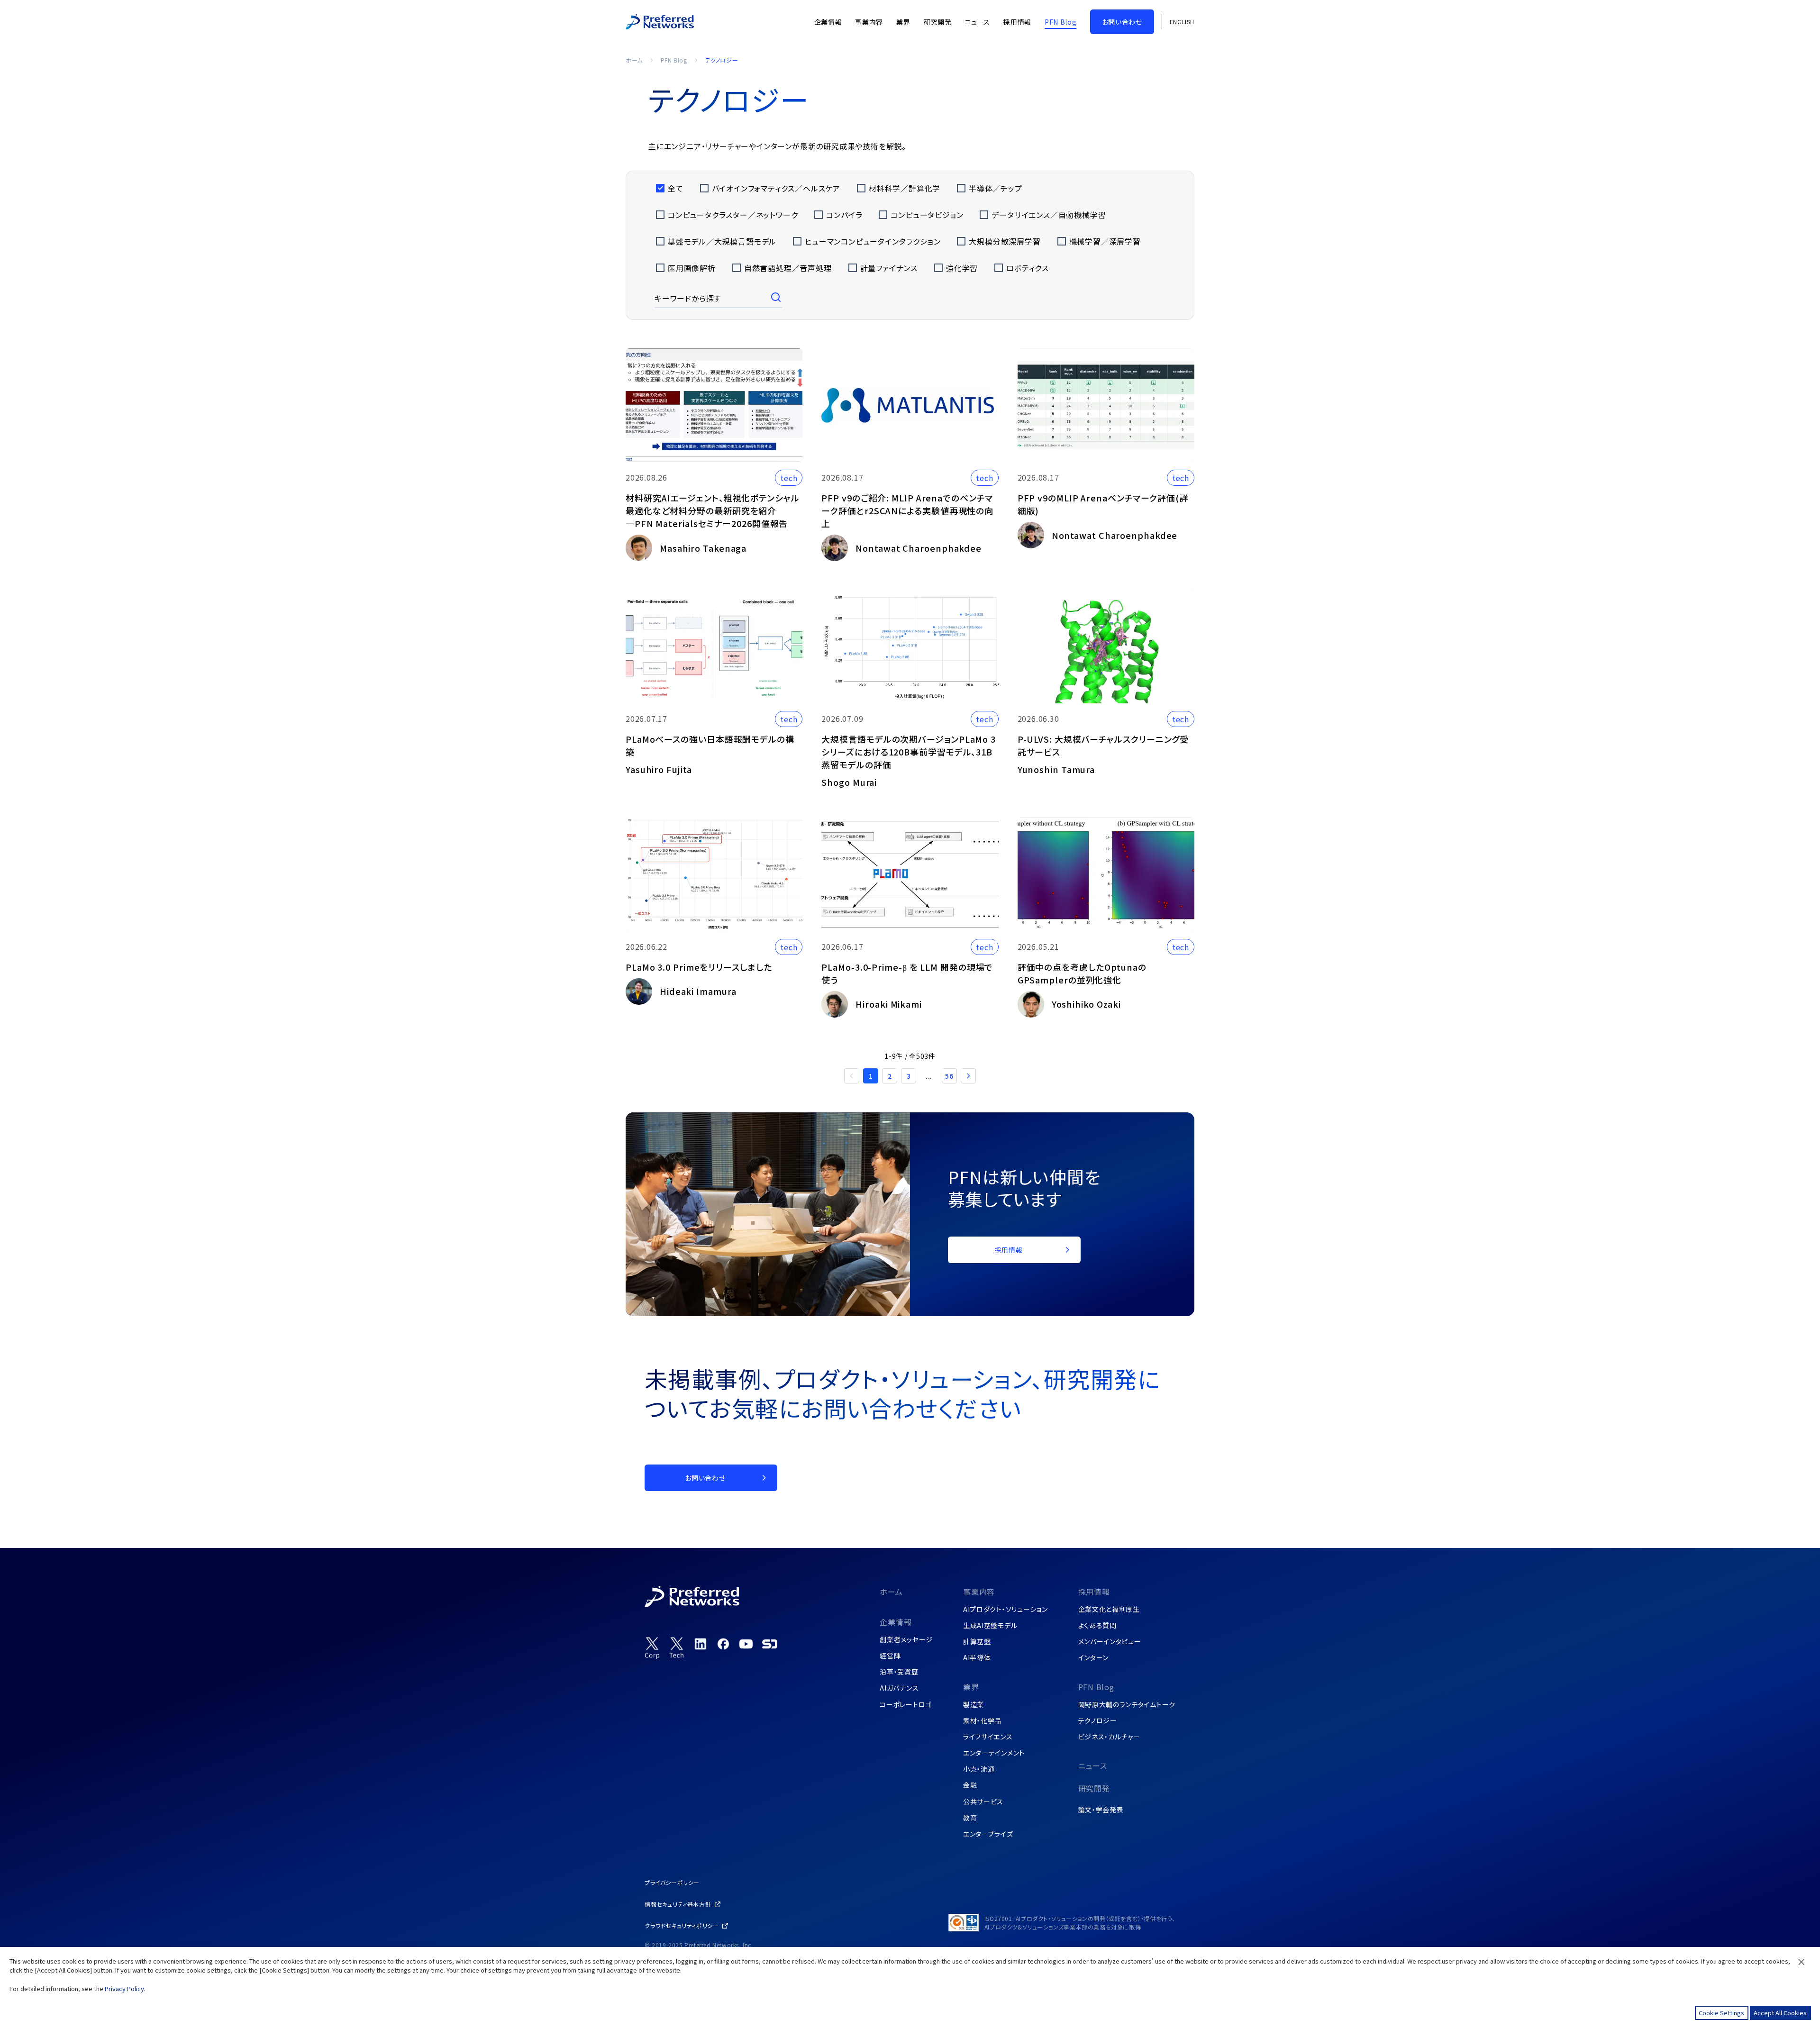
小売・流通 (979, 1769)
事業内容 (979, 1592)
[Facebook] (723, 1644)
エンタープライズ (988, 1834)
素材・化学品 (982, 1720)
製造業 (974, 1704)
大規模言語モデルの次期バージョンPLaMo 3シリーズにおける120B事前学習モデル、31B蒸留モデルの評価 (909, 752)
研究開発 (1094, 1788)
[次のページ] (968, 1076)
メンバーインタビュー (1110, 1641)
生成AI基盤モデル (990, 1625)
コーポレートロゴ (906, 1704)
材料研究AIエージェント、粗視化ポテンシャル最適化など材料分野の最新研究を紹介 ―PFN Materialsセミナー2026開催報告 (713, 510)
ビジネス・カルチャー (1109, 1737)
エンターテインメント (994, 1753)
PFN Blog (674, 60)
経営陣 (890, 1656)
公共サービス (983, 1802)
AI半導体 (977, 1657)
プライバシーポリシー (672, 1882)
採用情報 (1094, 1592)
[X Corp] (652, 1648)
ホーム (634, 60)
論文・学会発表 (1101, 1810)
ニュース (1093, 1765)
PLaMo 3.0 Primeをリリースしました (699, 967)
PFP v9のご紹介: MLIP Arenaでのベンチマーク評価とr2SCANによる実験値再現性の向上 (907, 510)
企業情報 (896, 1622)
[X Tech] (677, 1648)
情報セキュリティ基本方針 (678, 1904)
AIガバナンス (899, 1688)
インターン (1094, 1657)
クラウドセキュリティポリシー (682, 1925)
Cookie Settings (1721, 2013)
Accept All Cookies (1780, 2013)
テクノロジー (1098, 1720)
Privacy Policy (124, 1988)
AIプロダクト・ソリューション (1006, 1609)
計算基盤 (977, 1641)
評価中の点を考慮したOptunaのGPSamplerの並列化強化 (1082, 973)
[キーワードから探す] (777, 298)
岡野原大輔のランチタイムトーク (1127, 1704)
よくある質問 (1097, 1625)
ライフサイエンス (988, 1737)
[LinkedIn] (701, 1644)
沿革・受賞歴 (899, 1672)
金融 (970, 1785)
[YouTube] (746, 1644)
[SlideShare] (770, 1644)
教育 (970, 1818)
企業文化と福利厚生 (1109, 1609)
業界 (971, 1687)
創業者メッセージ (906, 1639)
